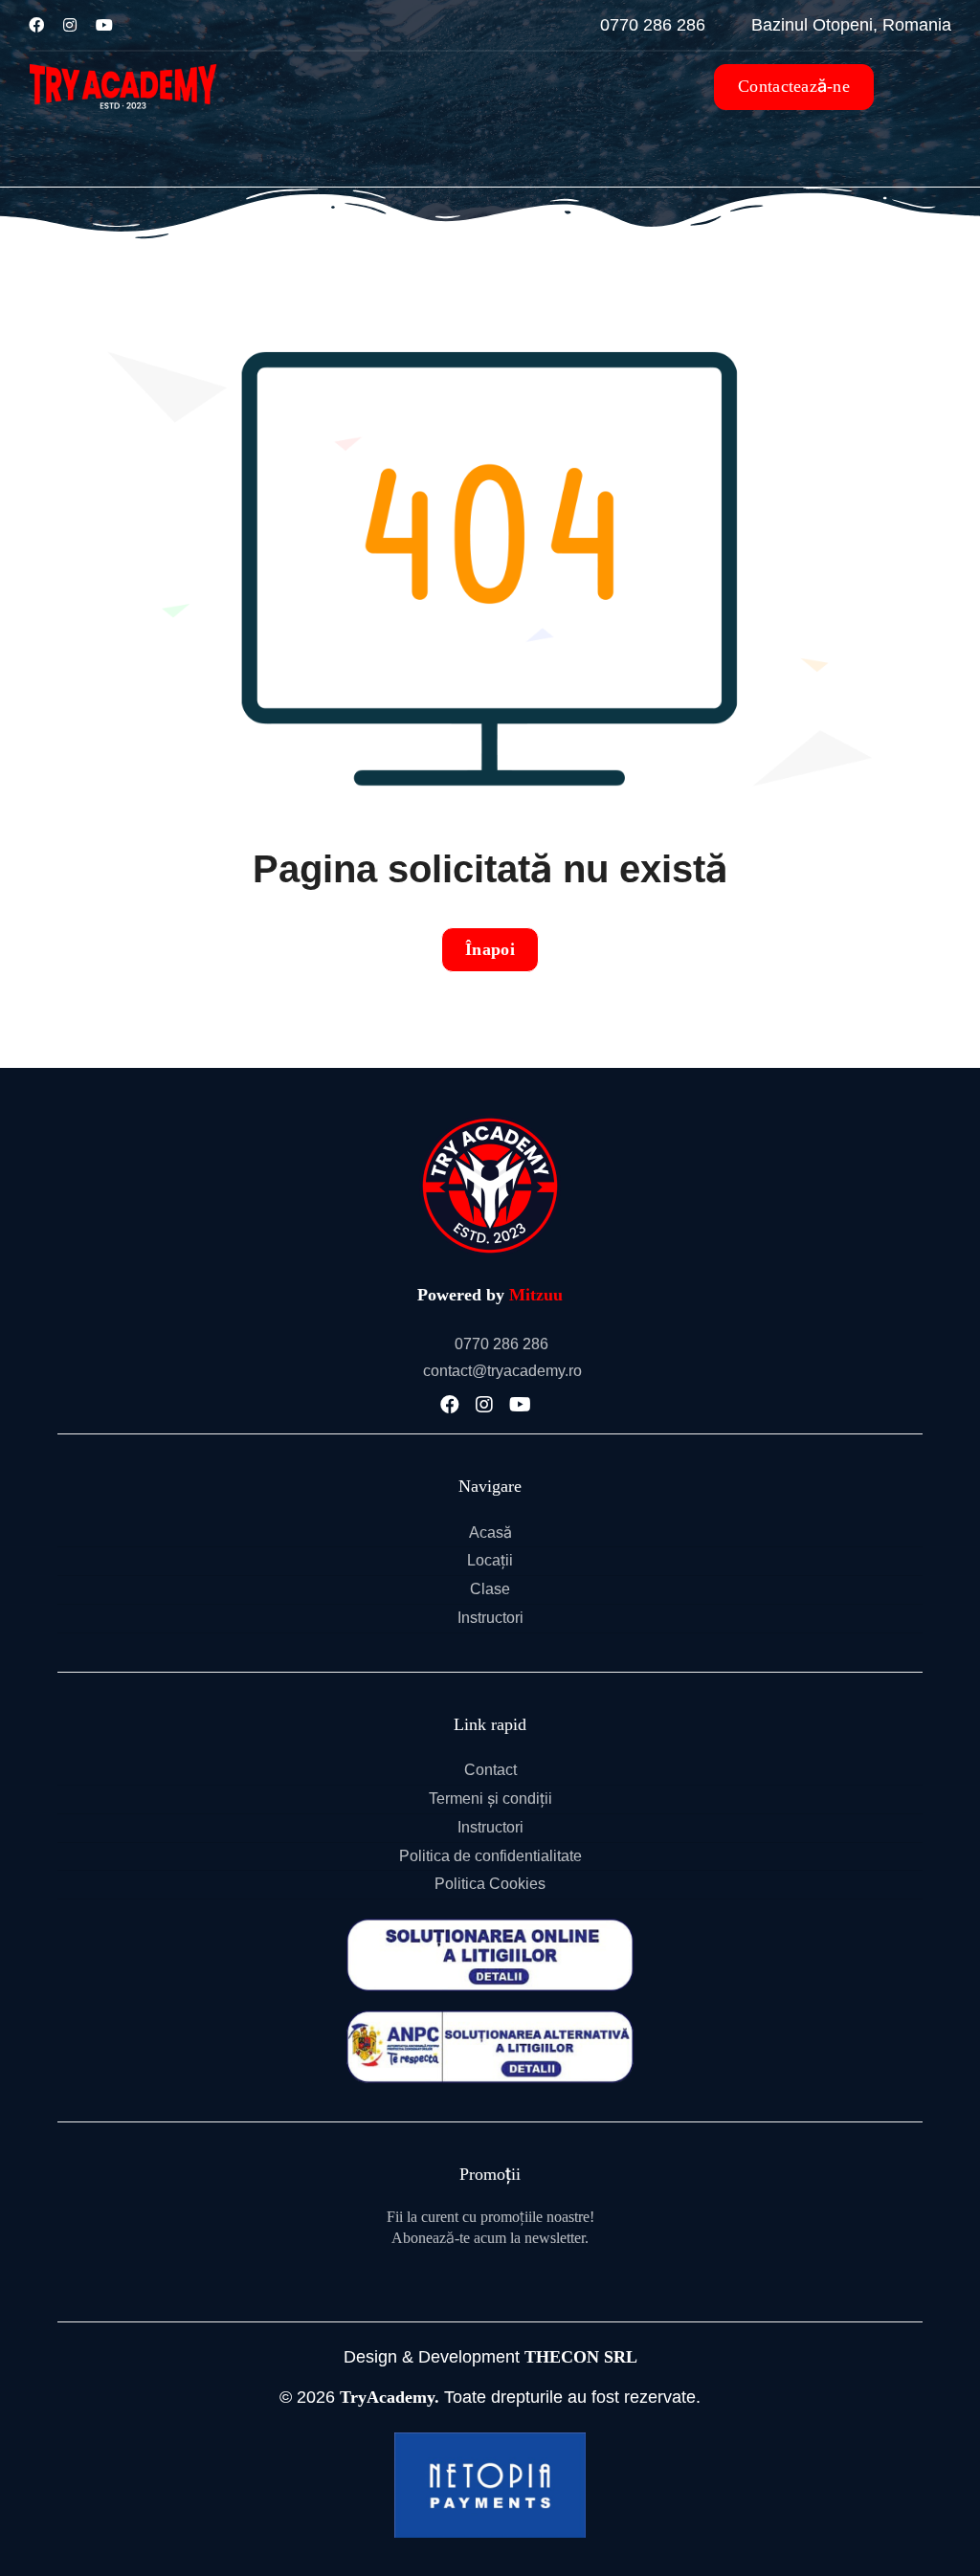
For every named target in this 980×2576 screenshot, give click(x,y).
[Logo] (123, 60)
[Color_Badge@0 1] (490, 1118)
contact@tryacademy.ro (502, 1371)
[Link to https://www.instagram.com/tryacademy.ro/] (70, 25)
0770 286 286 (501, 1344)
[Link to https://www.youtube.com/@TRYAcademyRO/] (104, 25)
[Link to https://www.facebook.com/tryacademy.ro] (36, 25)
